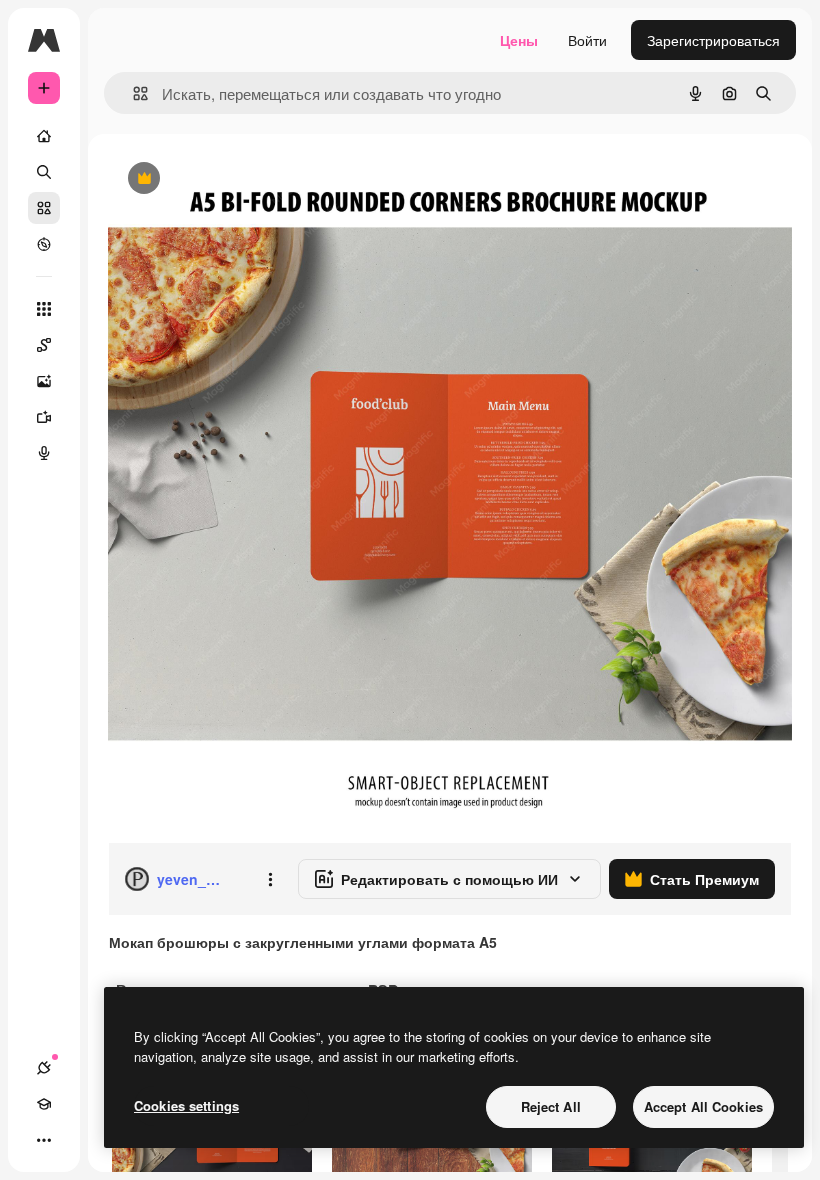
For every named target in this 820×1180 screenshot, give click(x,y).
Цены (519, 40)
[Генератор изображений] (44, 381)
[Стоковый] (44, 208)
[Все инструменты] (44, 309)
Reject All (551, 1106)
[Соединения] (44, 1068)
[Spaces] (44, 345)
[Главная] (44, 136)
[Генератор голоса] (44, 453)
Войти (587, 40)
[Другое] (44, 1140)
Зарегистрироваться (713, 40)
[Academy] (44, 1104)
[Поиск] (44, 172)
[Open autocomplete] (132, 93)
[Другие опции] (270, 879)
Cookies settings (186, 1105)
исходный (242, 179)
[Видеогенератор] (44, 417)
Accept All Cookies (703, 1106)
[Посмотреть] (44, 244)
